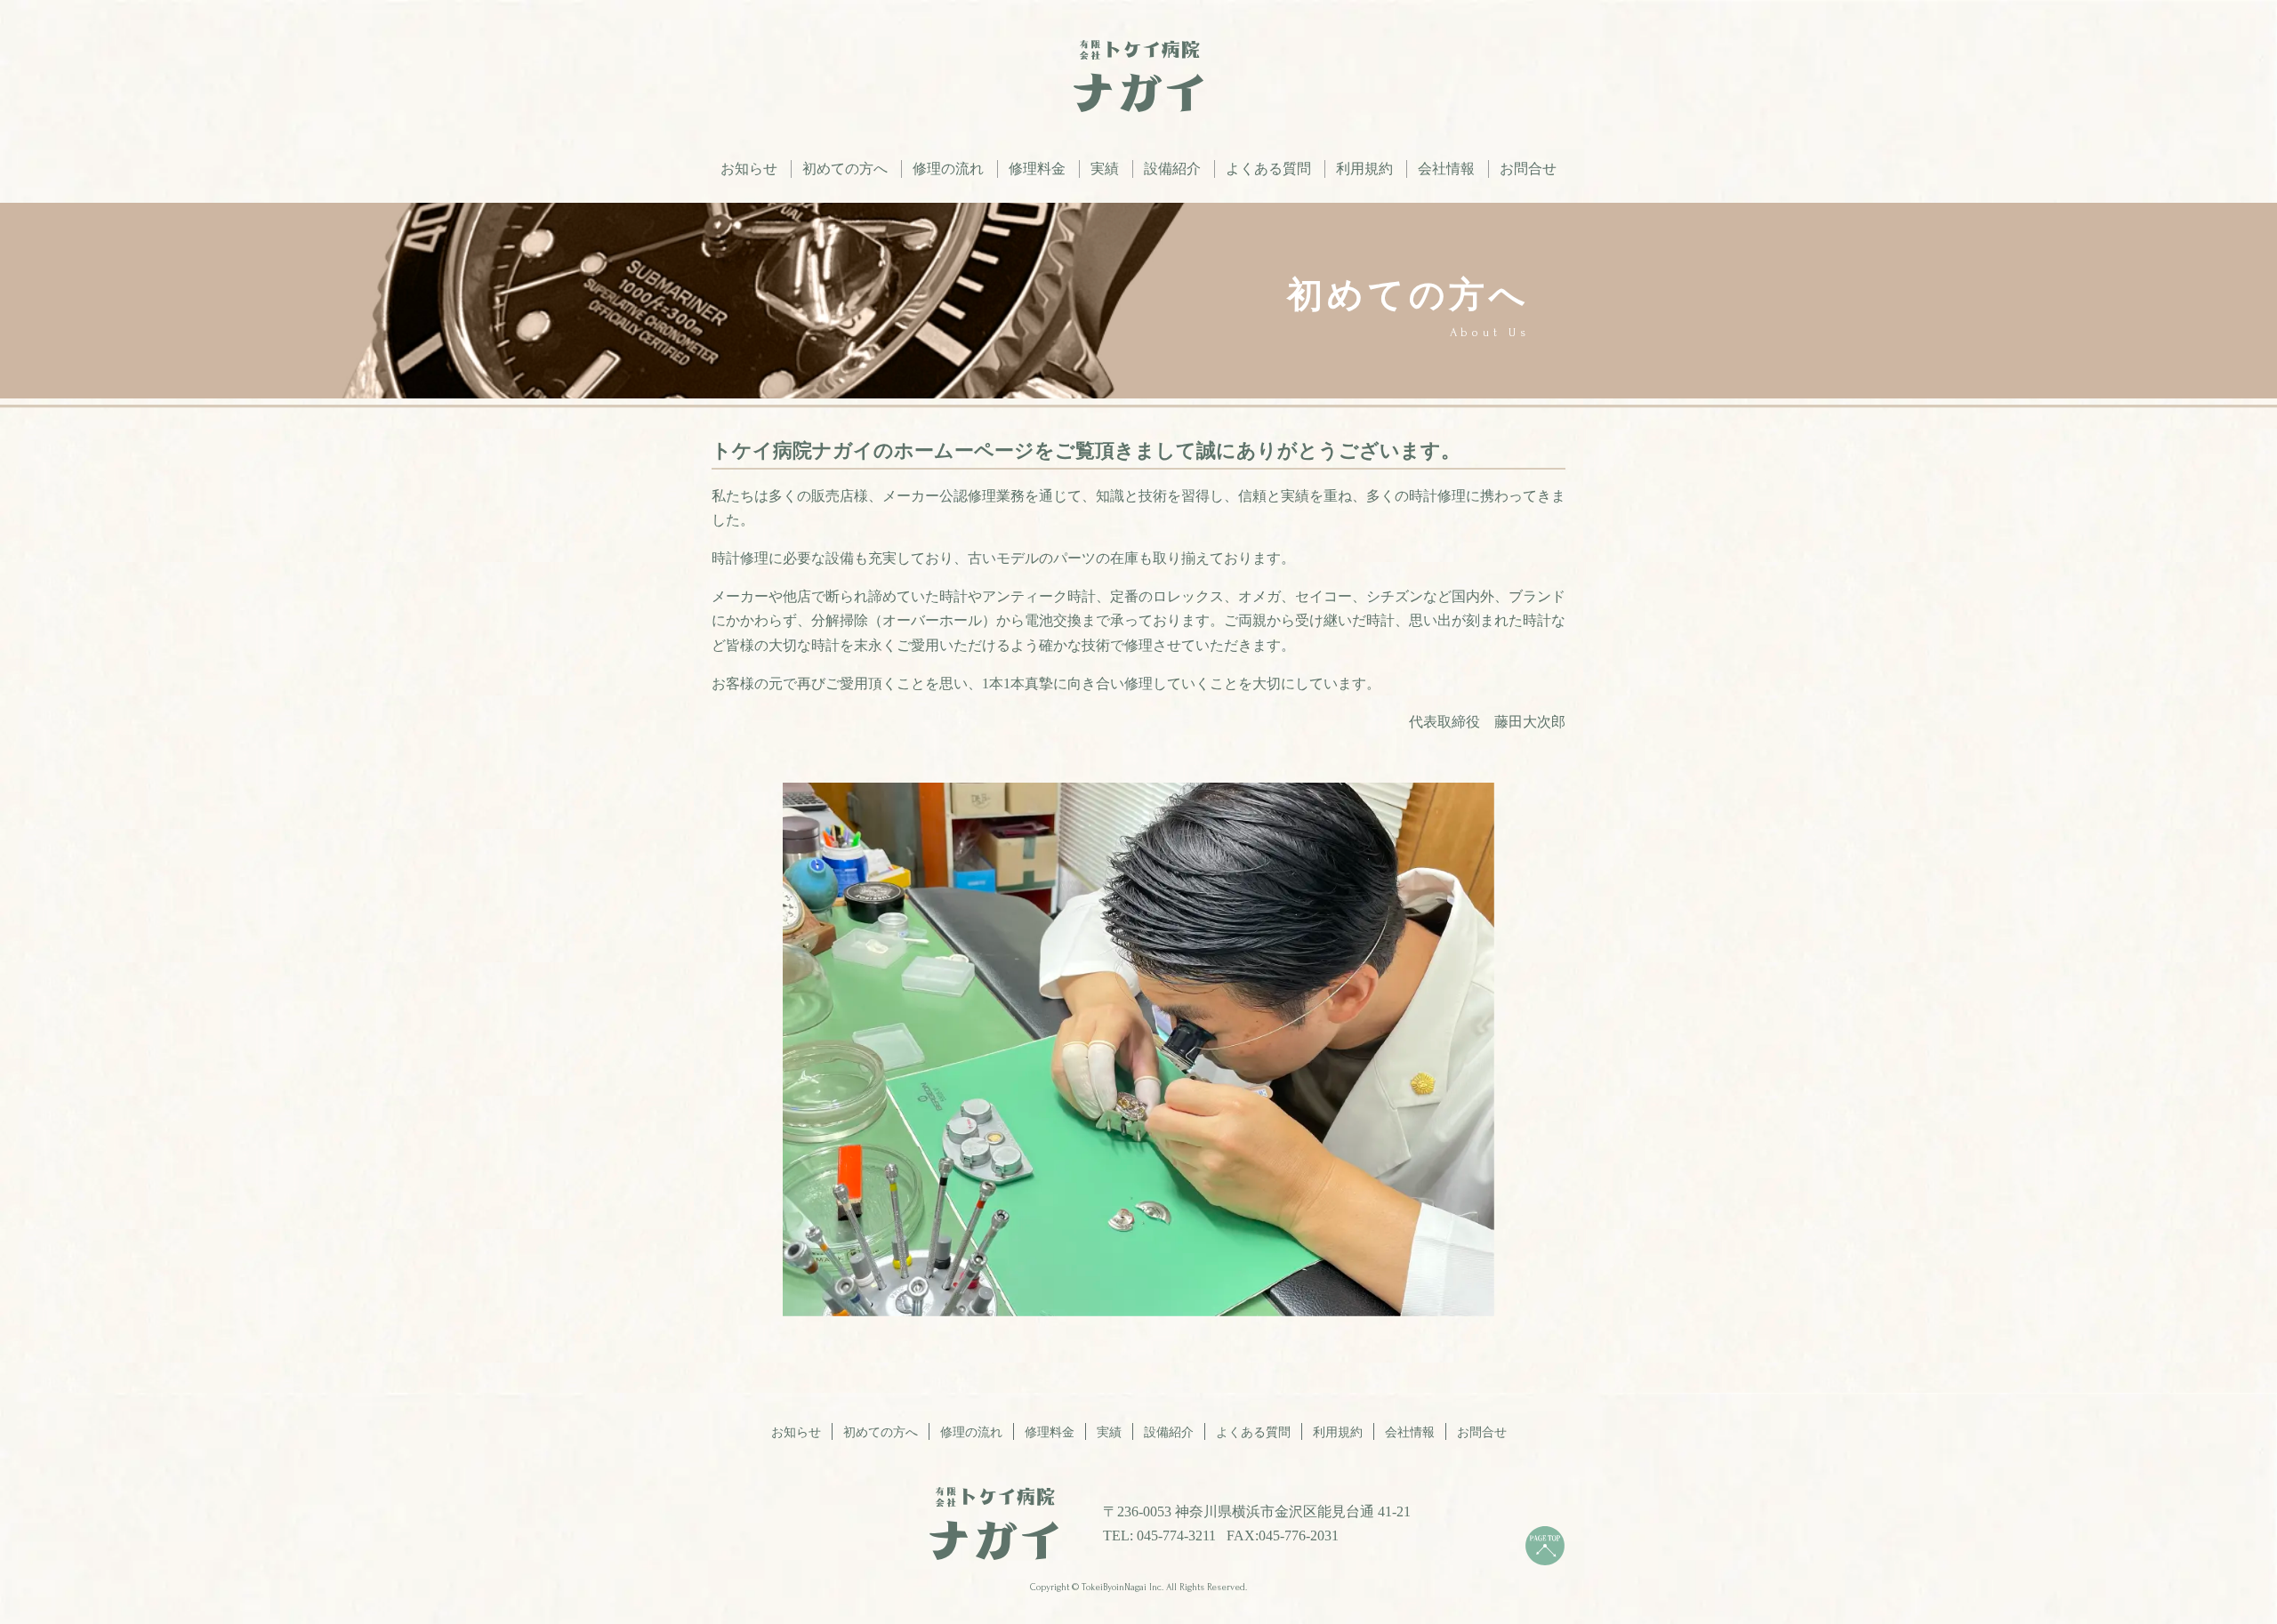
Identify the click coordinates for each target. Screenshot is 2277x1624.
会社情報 (1446, 169)
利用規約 (1364, 169)
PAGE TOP (1545, 1546)
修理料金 (1037, 169)
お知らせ (749, 169)
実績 (1105, 169)
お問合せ (1528, 169)
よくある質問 (1268, 169)
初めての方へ (845, 169)
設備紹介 (1172, 169)
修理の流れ (948, 169)
